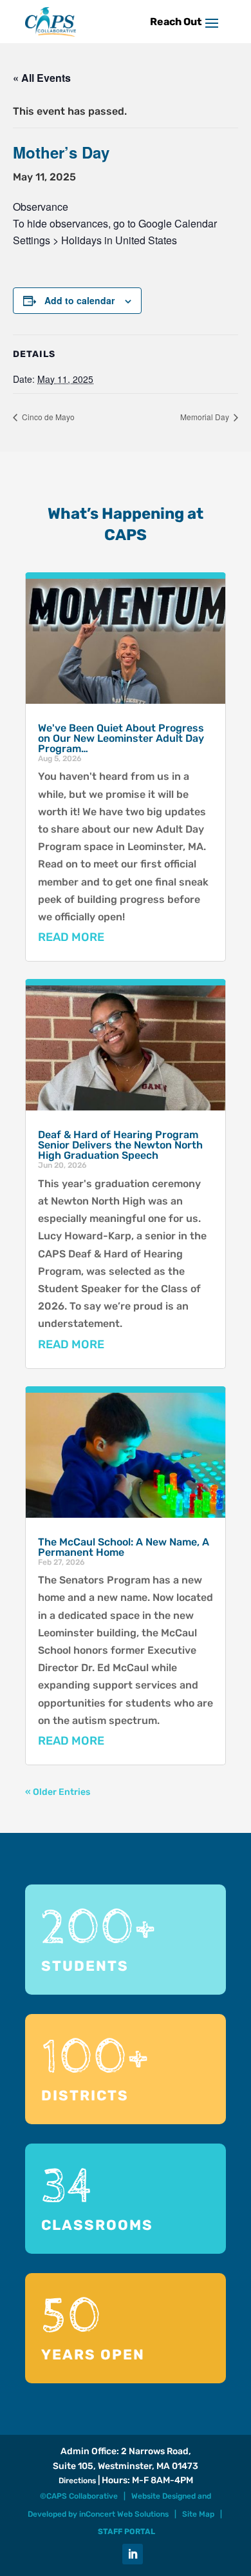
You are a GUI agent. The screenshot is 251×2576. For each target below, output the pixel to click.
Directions (77, 2481)
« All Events (42, 78)
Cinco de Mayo (47, 417)
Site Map (198, 2514)
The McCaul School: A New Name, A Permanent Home (124, 1547)
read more (71, 937)
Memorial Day (206, 417)
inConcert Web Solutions (124, 2514)
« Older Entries (58, 1792)
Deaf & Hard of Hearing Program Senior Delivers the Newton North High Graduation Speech (120, 1145)
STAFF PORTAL (126, 2532)
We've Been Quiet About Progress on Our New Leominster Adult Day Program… (121, 738)
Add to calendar (79, 300)
